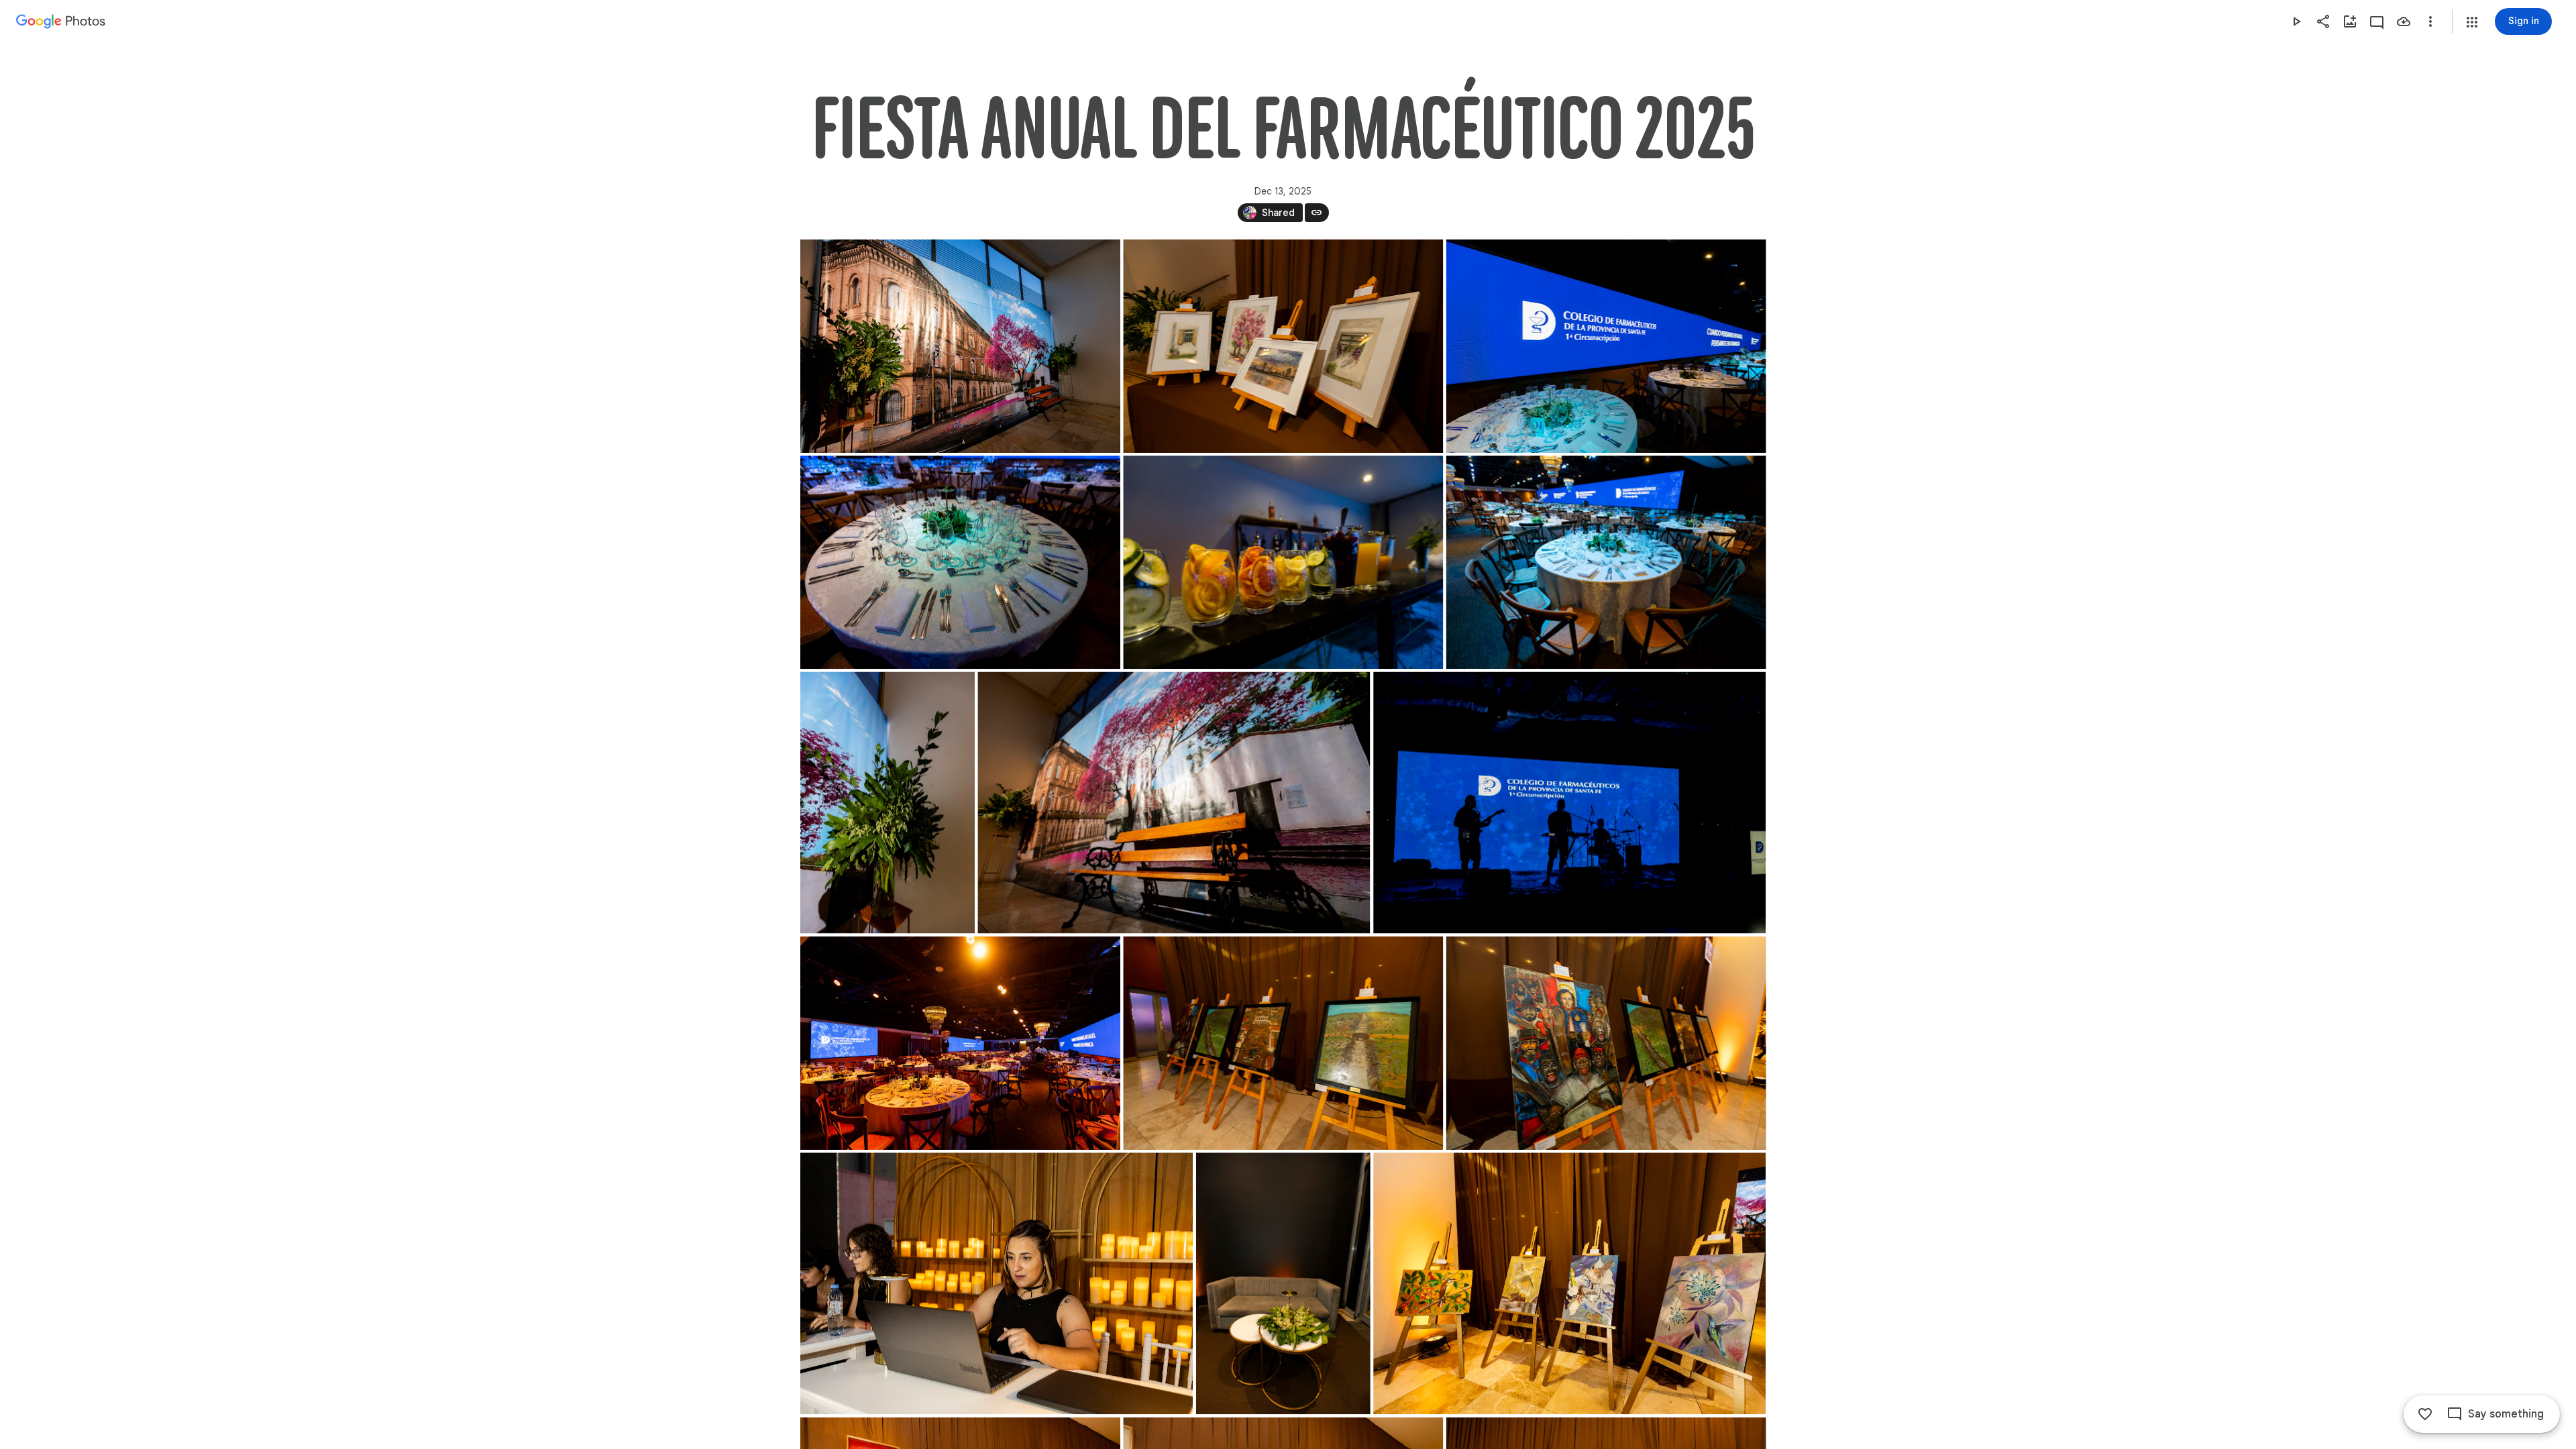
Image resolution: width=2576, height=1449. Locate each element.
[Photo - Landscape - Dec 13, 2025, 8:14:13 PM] (1174, 802)
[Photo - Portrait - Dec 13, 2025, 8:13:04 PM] (888, 802)
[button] (2472, 22)
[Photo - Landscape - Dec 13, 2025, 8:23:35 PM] (1283, 1043)
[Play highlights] (2296, 21)
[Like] (2425, 1414)
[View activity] (2377, 21)
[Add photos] (2350, 21)
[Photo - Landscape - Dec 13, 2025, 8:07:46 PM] (960, 562)
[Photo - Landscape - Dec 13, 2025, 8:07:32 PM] (1606, 346)
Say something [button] (2506, 1414)
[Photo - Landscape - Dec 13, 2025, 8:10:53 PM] (1283, 562)
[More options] (2430, 21)
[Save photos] (2404, 21)
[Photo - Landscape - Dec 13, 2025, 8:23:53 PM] (1606, 1043)
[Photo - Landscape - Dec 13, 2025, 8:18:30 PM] (960, 1043)
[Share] (2323, 21)
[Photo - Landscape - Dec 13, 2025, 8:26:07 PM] (1569, 1283)
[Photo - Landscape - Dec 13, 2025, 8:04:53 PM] (960, 346)
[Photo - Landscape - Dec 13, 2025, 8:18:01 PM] (1569, 802)
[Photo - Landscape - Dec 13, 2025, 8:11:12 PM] (1606, 562)
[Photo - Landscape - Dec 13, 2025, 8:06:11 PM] (1283, 346)
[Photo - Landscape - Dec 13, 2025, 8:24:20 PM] (997, 1283)
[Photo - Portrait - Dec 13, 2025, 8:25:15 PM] (1283, 1283)
